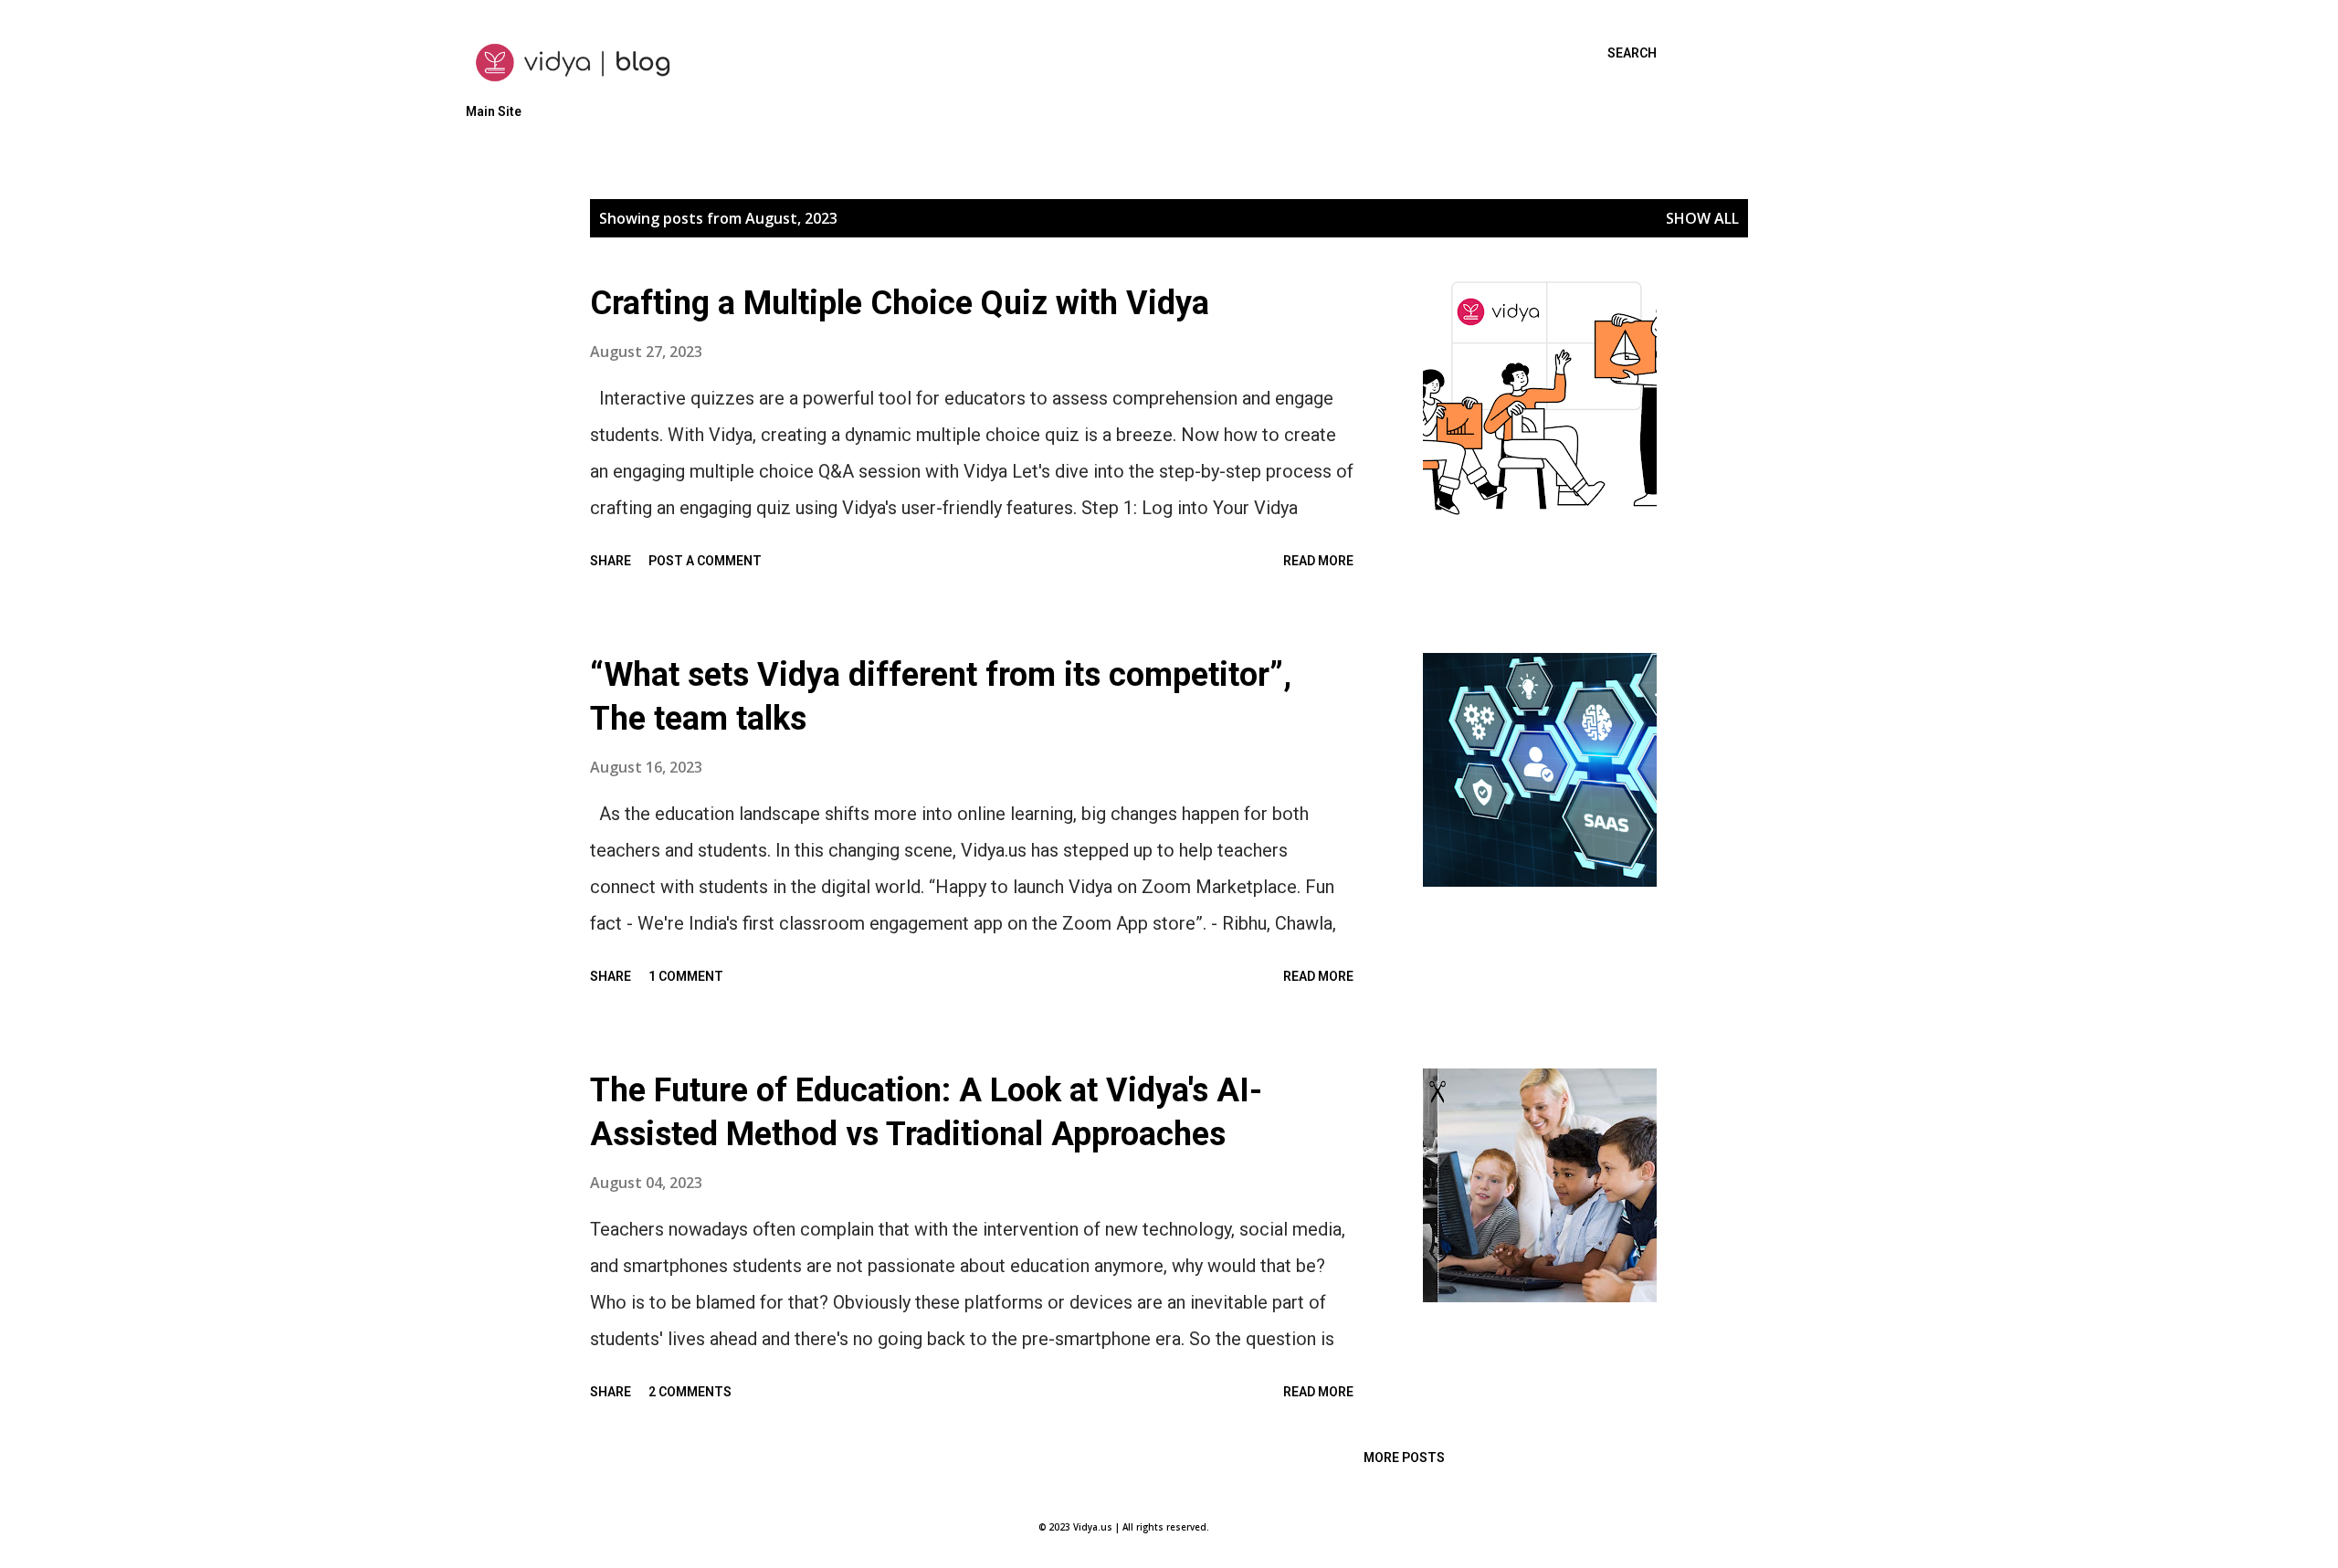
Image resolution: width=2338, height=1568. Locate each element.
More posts (1404, 1458)
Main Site (494, 111)
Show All (1702, 218)
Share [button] (611, 561)
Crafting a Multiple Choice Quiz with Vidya (900, 303)
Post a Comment (705, 561)
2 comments (690, 1392)
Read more (1318, 561)
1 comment (686, 976)
